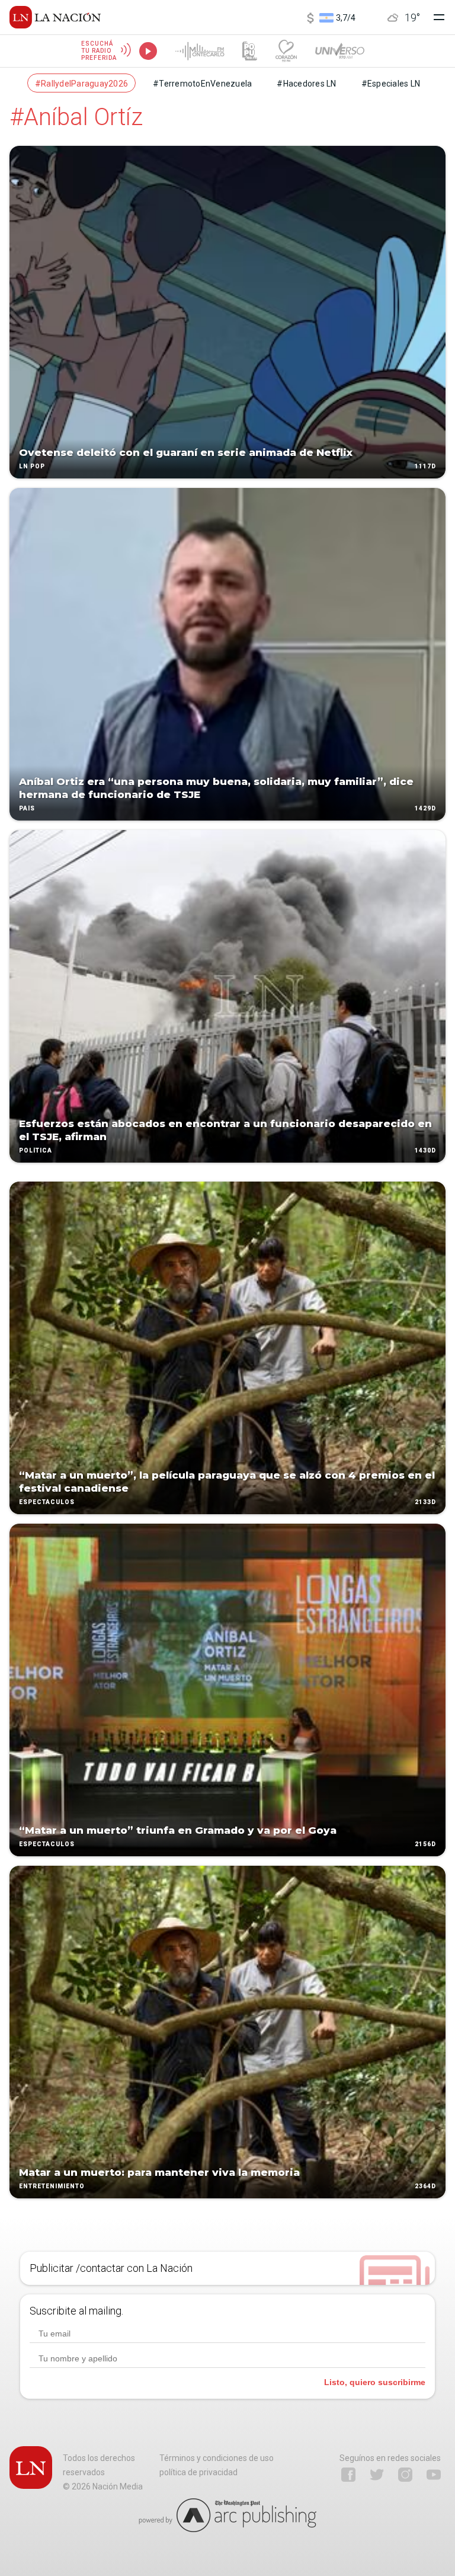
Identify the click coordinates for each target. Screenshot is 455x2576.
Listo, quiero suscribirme (375, 2382)
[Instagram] (405, 2475)
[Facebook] (348, 2475)
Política (36, 1150)
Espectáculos (47, 1502)
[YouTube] (434, 2475)
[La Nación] (55, 17)
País (27, 808)
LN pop (32, 466)
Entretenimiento (52, 2186)
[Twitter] (377, 2475)
